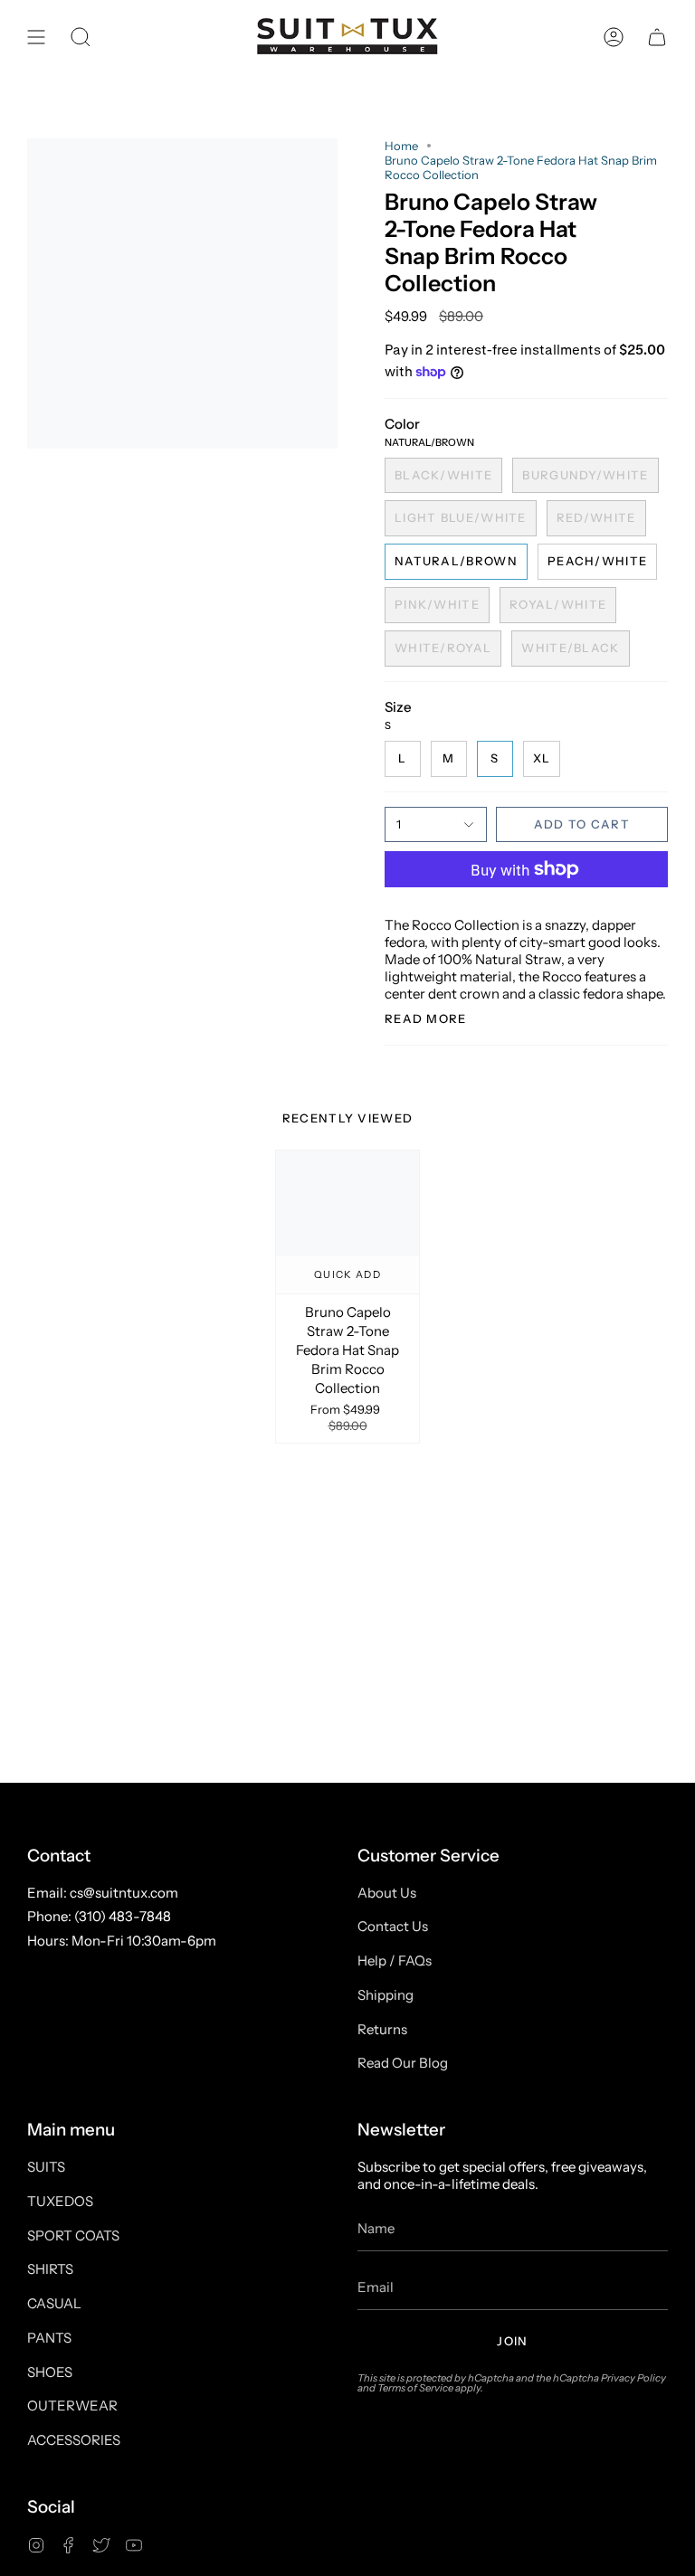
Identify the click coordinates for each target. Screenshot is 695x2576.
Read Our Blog (403, 2063)
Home (401, 146)
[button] (81, 37)
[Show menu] (36, 37)
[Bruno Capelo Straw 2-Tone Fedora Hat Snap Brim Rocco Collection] (348, 1222)
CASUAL (54, 2303)
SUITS (46, 2167)
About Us (387, 1893)
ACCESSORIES (74, 2440)
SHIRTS (50, 2269)
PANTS (49, 2338)
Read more (426, 1019)
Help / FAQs (395, 1960)
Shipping (386, 1995)
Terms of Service (415, 2388)
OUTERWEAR (72, 2406)
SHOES (50, 2372)
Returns (382, 2029)
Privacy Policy (633, 2378)
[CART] (657, 37)
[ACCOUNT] (614, 37)
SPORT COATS (73, 2235)
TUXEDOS (60, 2201)
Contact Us (393, 1926)
